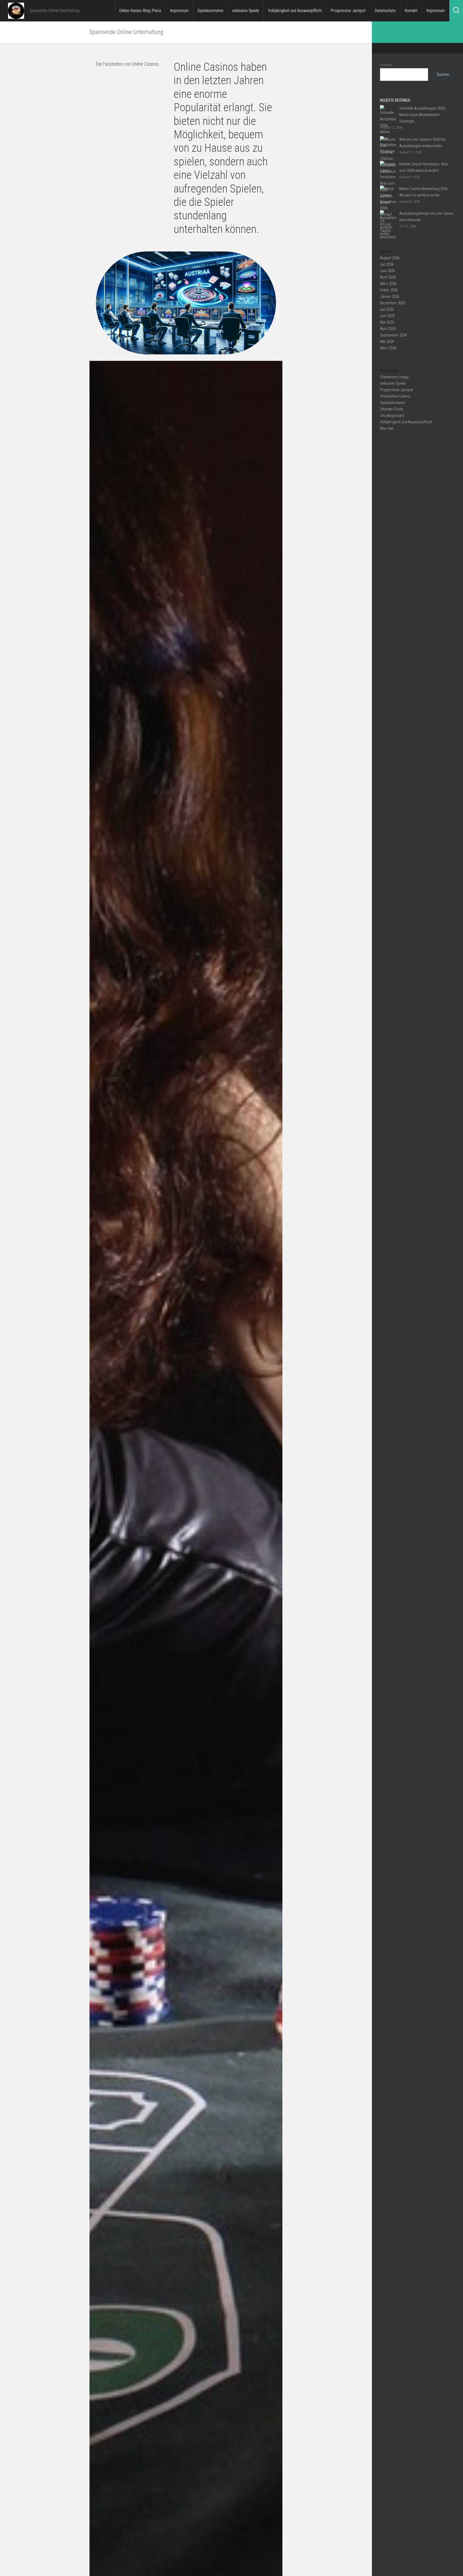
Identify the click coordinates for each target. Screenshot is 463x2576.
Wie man (387, 428)
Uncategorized (392, 416)
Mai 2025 (387, 322)
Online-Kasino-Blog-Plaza (140, 11)
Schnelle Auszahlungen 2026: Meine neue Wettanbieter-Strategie (423, 115)
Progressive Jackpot (348, 11)
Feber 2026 (389, 290)
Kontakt (411, 11)
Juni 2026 (387, 271)
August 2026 (390, 258)
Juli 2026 (387, 264)
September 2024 (393, 335)
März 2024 (388, 348)
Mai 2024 (387, 342)
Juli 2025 (387, 309)
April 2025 (388, 329)
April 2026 (388, 277)
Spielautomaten (210, 11)
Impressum (179, 11)
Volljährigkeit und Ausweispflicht (295, 11)
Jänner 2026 (390, 296)
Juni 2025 (387, 316)
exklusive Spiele (246, 11)
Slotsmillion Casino (395, 396)
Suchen (386, 65)
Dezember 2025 (393, 303)
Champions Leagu (394, 377)
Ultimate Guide (392, 409)
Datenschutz (385, 11)
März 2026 (388, 284)
